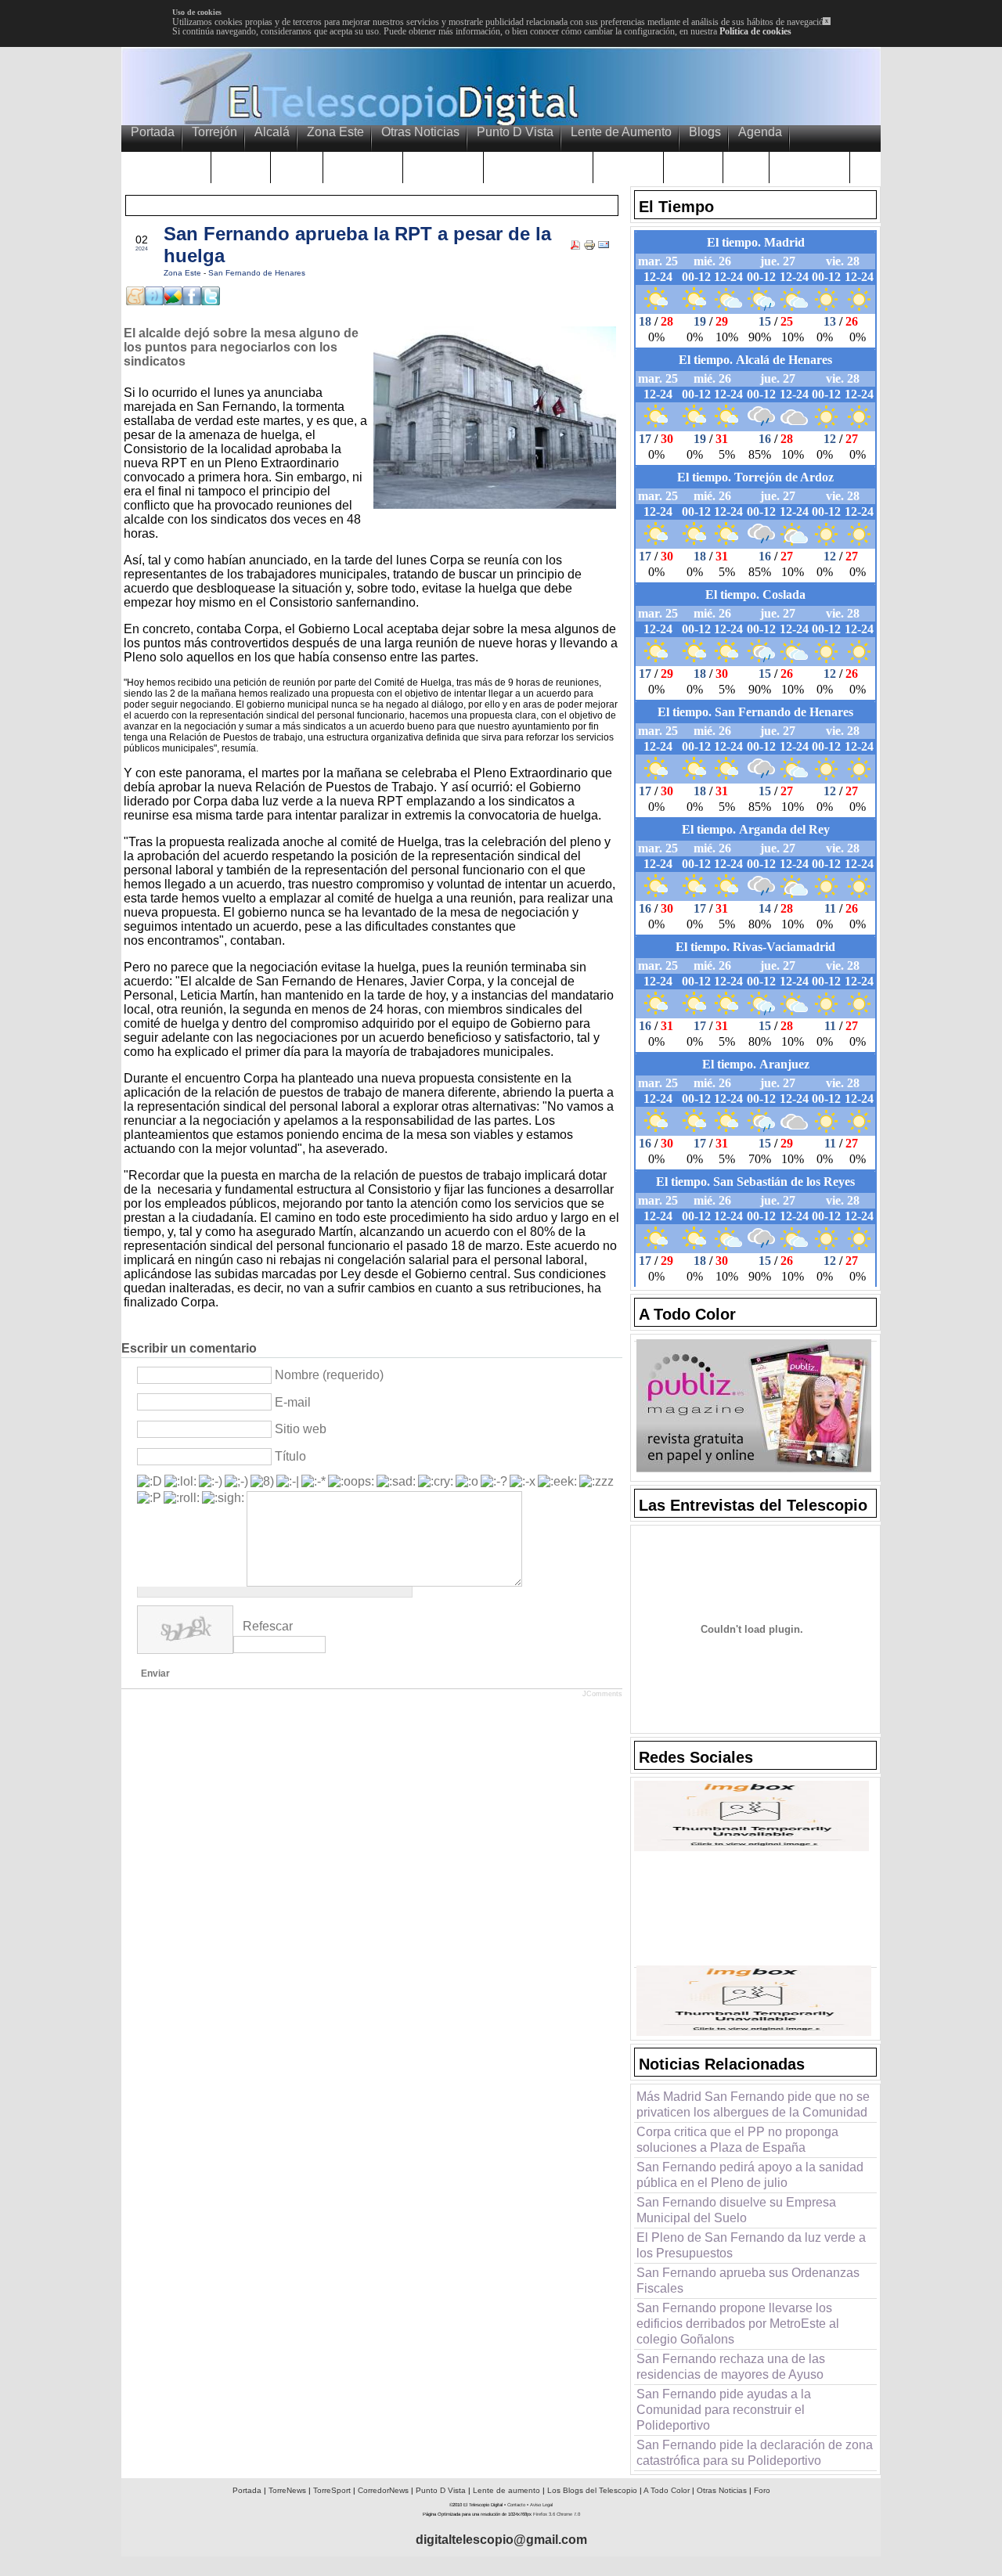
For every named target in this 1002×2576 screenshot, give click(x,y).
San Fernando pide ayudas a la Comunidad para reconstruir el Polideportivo (724, 2410)
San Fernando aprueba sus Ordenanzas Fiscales (748, 2281)
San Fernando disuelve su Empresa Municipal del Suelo (736, 2210)
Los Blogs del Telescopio (592, 2490)
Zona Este (184, 273)
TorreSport (332, 2490)
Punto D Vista (441, 2490)
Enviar (155, 1673)
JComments (602, 1694)
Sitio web (301, 1429)
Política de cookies (755, 31)
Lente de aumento (506, 2490)
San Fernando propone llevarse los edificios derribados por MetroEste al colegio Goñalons (738, 2324)
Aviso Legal (541, 2505)
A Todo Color (667, 2490)
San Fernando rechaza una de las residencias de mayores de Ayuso (731, 2367)
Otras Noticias (722, 2490)
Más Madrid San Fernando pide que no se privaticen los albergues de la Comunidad (753, 2104)
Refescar (268, 1626)
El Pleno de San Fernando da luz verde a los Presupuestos (751, 2245)
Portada (247, 2490)
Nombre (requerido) (329, 1375)
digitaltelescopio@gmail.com (501, 2540)
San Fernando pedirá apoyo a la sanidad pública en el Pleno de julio (750, 2175)
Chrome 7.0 (568, 2514)
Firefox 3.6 (544, 2514)
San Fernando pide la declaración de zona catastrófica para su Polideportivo (755, 2453)
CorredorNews (383, 2490)
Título (290, 1456)
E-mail (293, 1402)
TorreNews (287, 2490)
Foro (762, 2490)
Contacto (516, 2505)
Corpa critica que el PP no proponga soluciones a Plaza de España (737, 2140)
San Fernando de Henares (257, 273)
